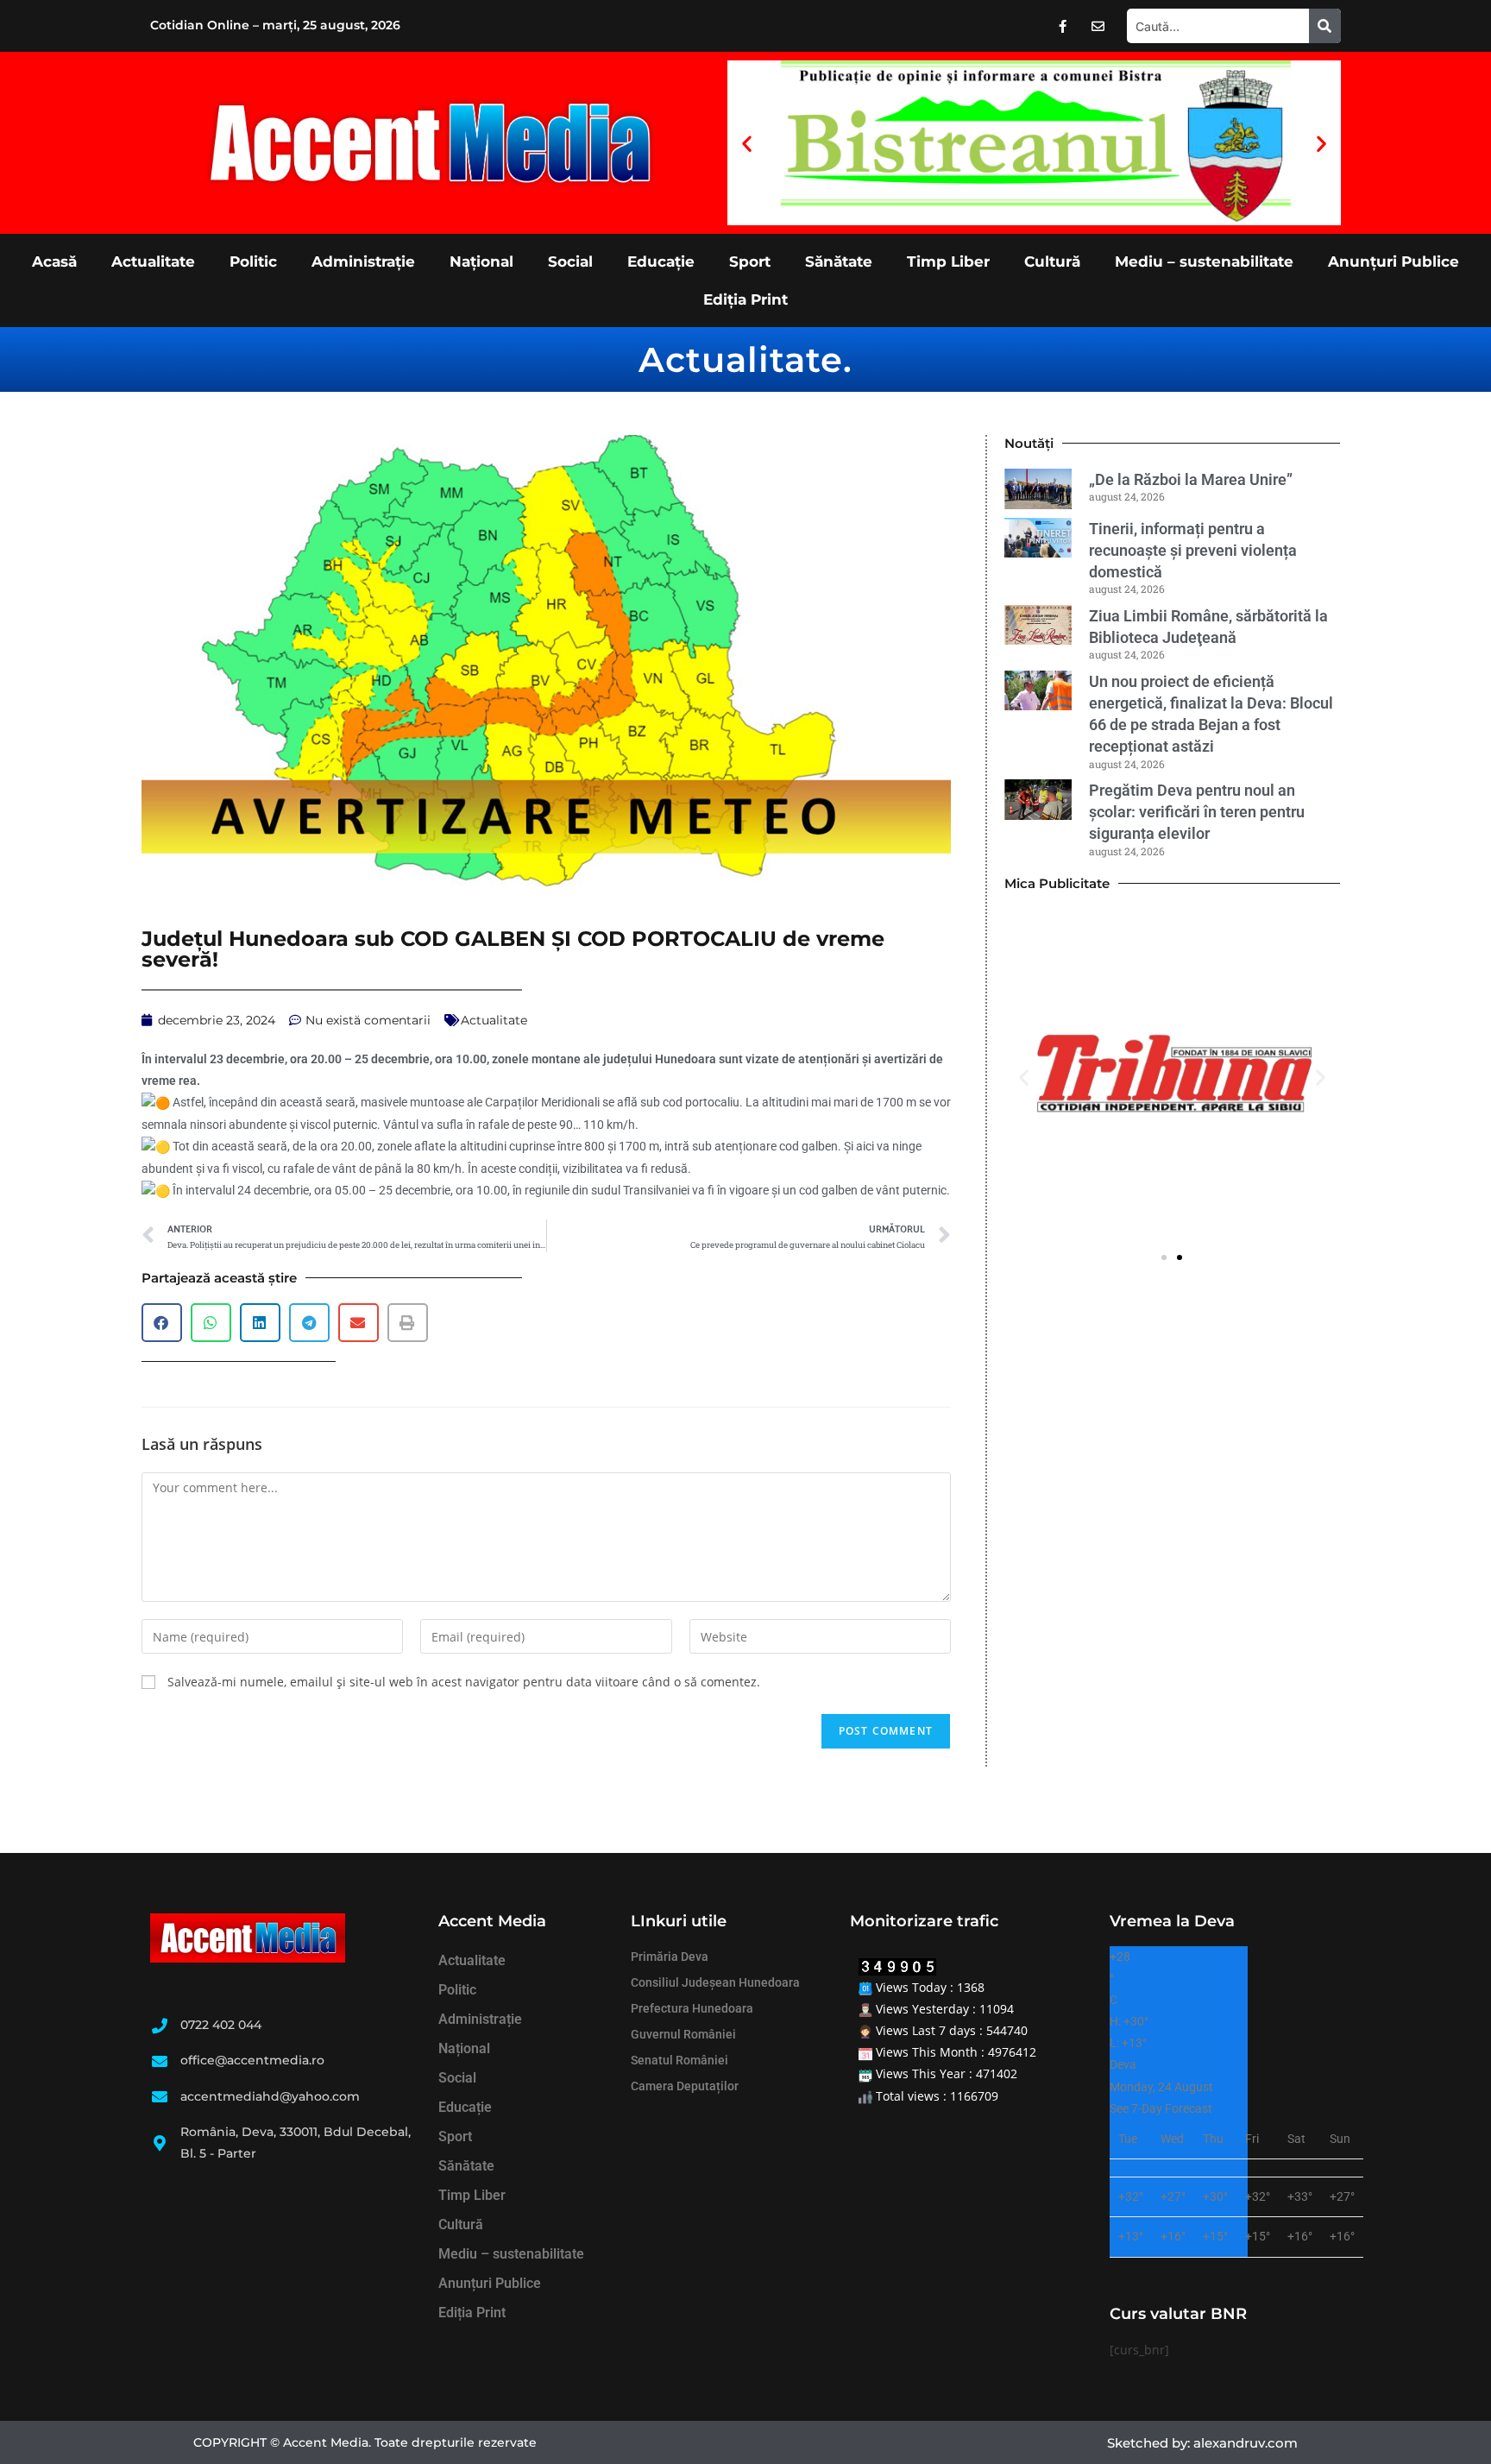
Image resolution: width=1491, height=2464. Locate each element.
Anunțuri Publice (1393, 262)
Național (481, 262)
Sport (750, 262)
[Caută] (1325, 26)
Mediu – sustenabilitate (1204, 262)
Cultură (1052, 262)
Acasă (54, 262)
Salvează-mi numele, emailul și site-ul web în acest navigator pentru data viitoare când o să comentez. (464, 1682)
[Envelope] (1098, 26)
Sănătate (839, 262)
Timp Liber (948, 262)
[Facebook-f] (1063, 26)
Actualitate (153, 262)
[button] (747, 143)
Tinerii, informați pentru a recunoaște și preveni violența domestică (1193, 550)
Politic (253, 262)
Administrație (363, 262)
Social (570, 262)
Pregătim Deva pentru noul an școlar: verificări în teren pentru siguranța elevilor (1197, 812)
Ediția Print (745, 299)
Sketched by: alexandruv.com (1202, 2443)
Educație (661, 262)
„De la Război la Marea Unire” (1191, 479)
